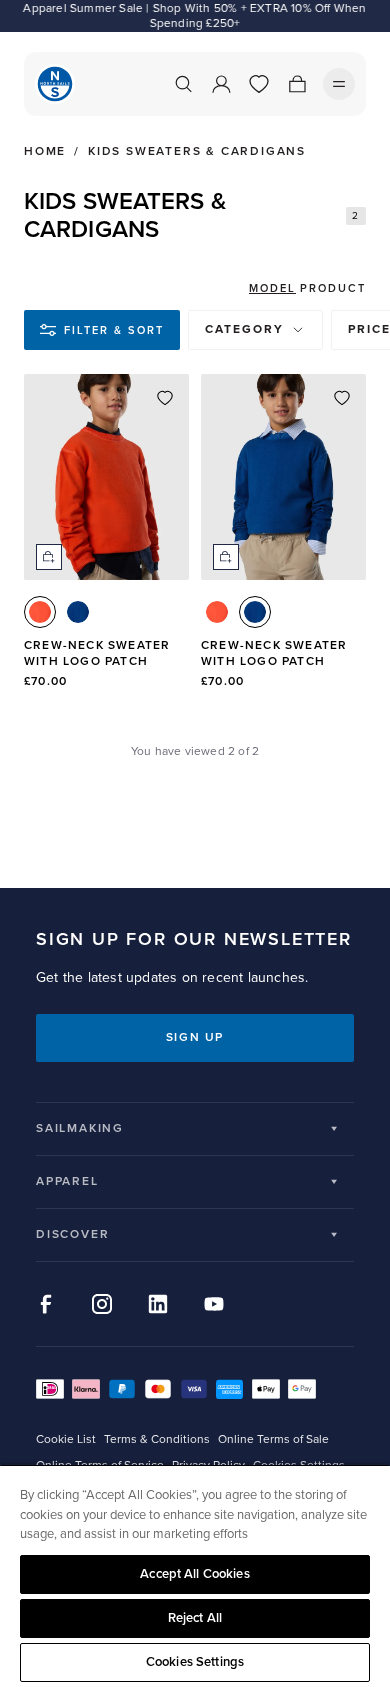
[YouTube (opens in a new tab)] (214, 1304)
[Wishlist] (259, 84)
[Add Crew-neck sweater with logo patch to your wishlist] (165, 398)
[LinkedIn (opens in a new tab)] (158, 1304)
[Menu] (339, 84)
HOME (45, 152)
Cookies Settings (195, 1662)
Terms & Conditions (157, 1439)
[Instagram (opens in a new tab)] (102, 1304)
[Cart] (297, 84)
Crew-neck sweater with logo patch (97, 653)
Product (333, 288)
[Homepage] (55, 84)
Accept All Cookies (194, 1574)
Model (272, 288)
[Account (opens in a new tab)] (221, 84)
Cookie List (66, 1439)
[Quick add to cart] (49, 557)
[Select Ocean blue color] (78, 612)
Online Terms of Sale (273, 1439)
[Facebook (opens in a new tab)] (46, 1304)
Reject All (195, 1618)
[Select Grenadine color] (40, 612)
